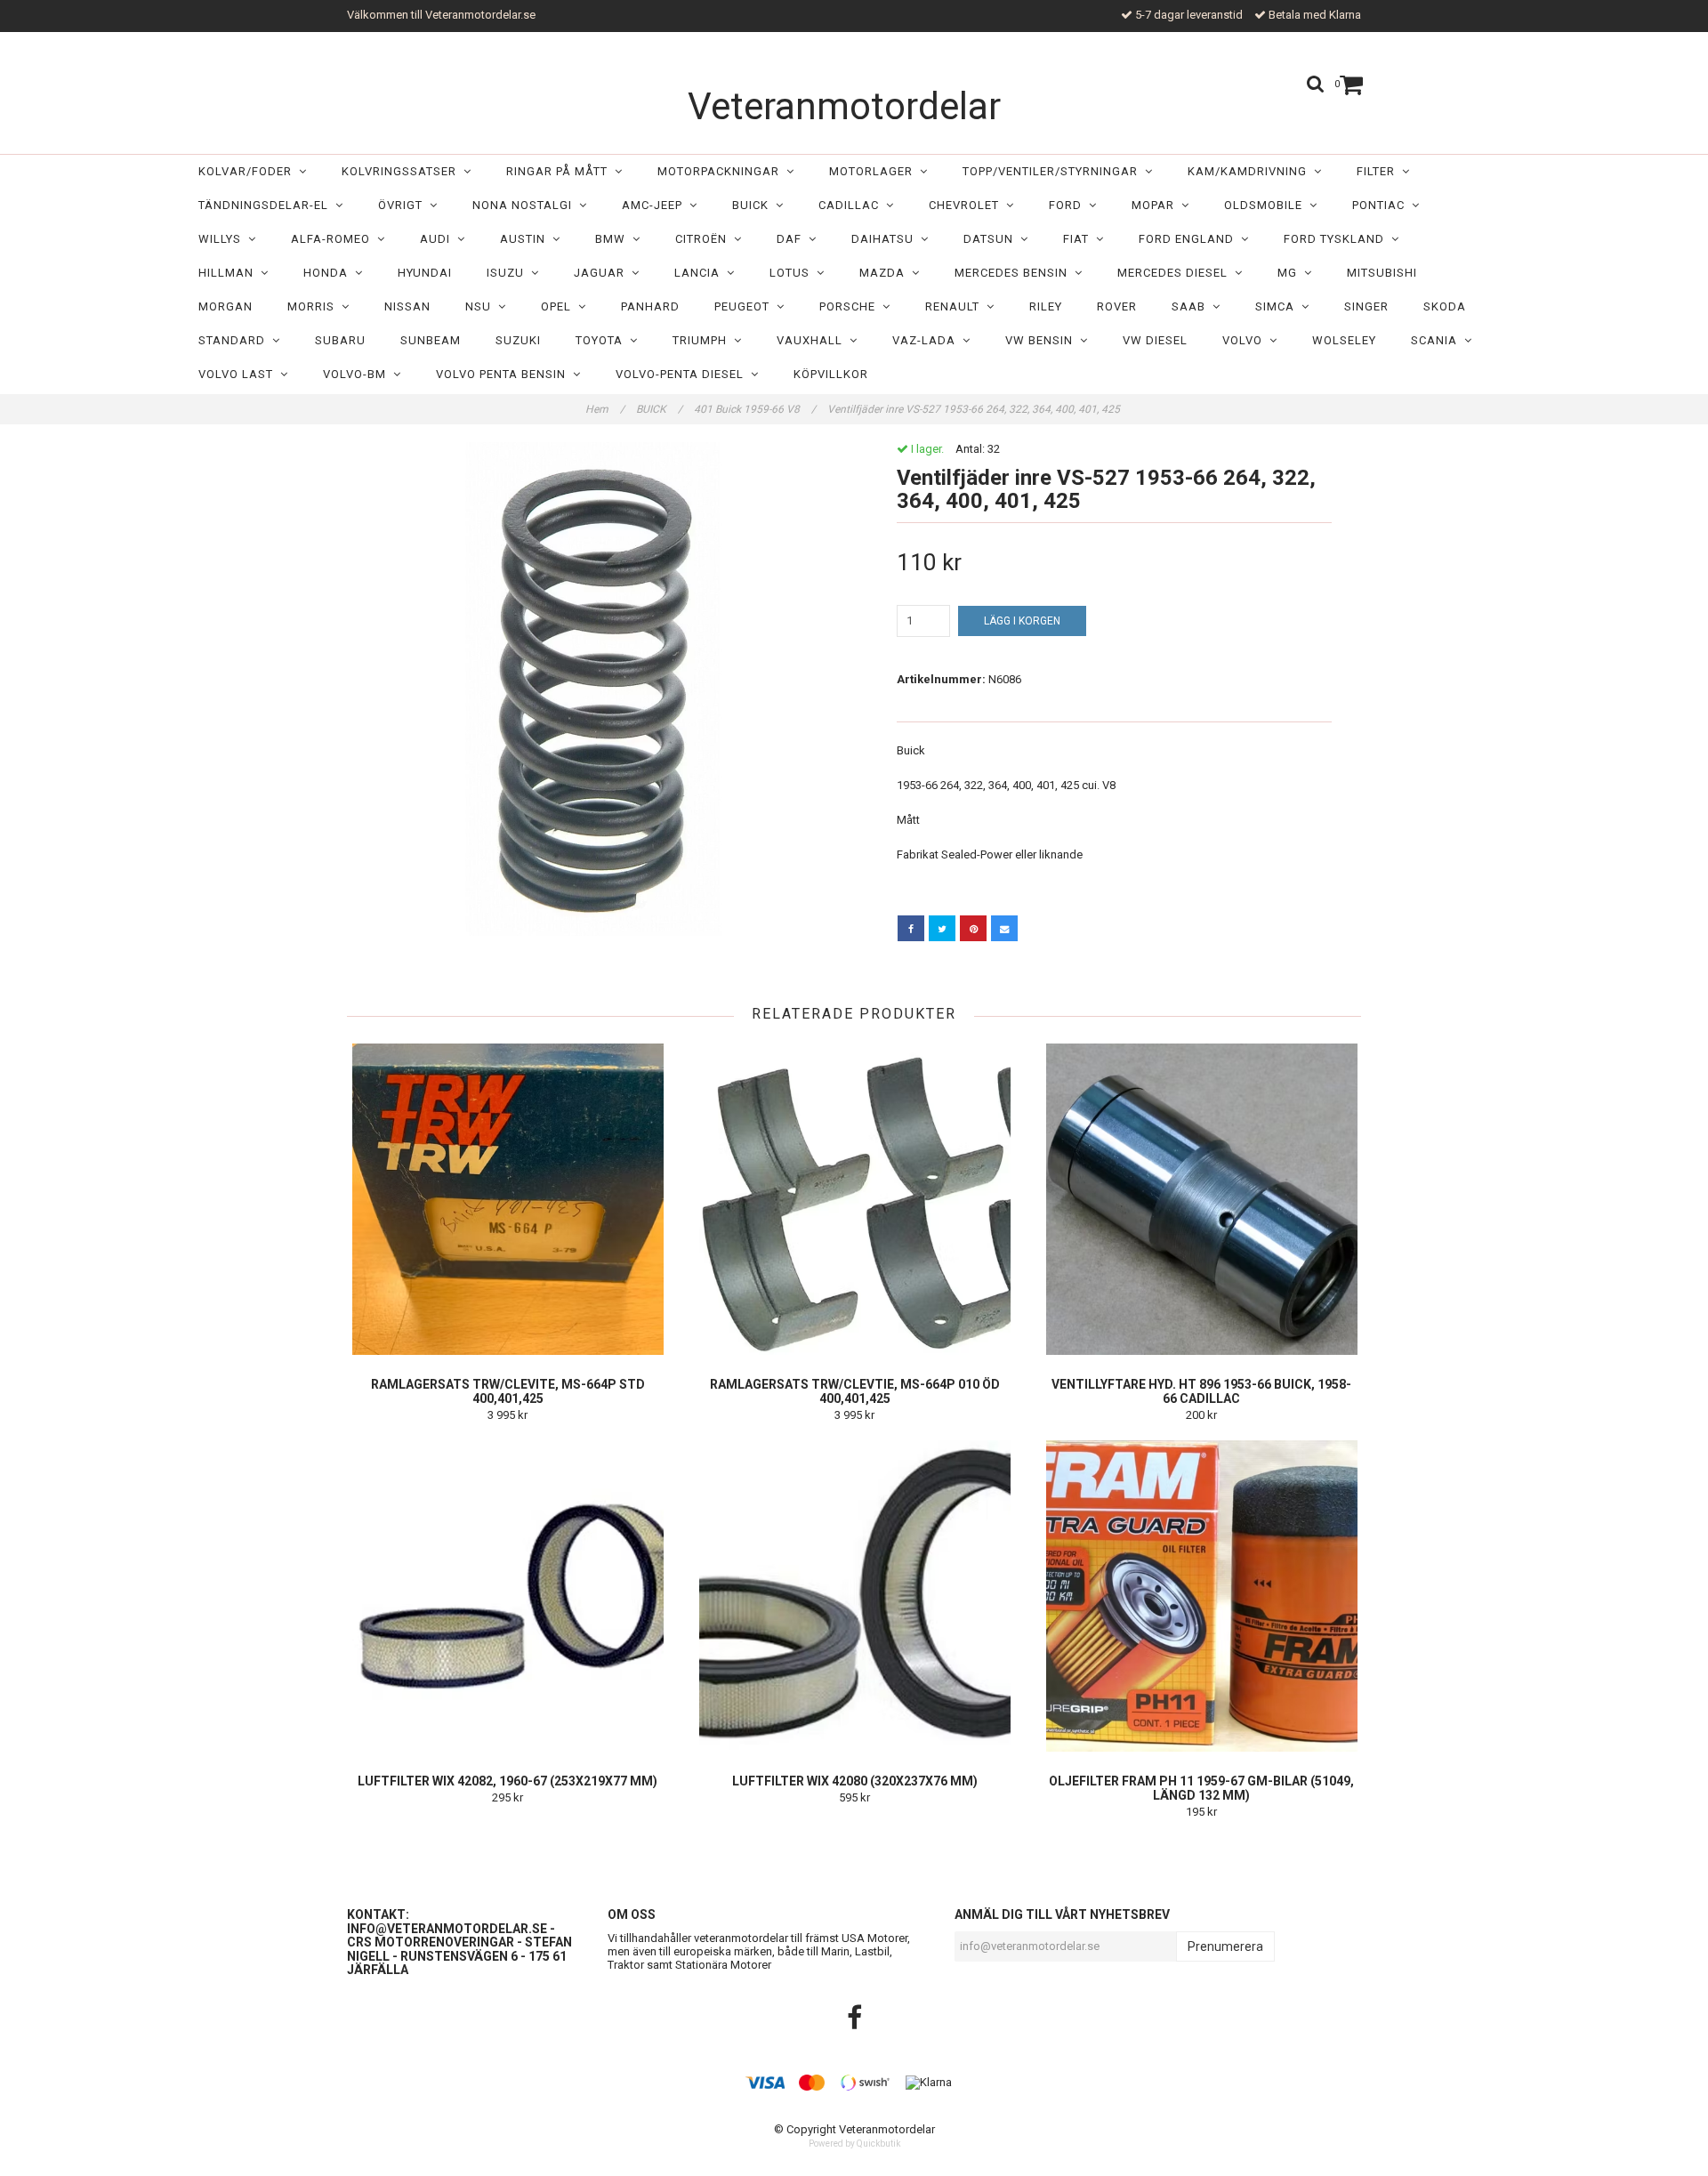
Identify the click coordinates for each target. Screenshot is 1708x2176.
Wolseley (1344, 340)
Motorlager (874, 171)
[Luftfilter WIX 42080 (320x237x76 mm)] (854, 1596)
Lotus (793, 273)
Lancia (701, 273)
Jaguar (603, 273)
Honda (329, 273)
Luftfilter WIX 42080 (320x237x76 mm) (855, 1781)
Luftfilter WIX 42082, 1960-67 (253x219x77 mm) (508, 1781)
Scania (1438, 340)
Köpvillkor (831, 374)
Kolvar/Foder (249, 171)
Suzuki (518, 340)
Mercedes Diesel (1176, 273)
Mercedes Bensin (1015, 273)
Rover (1117, 306)
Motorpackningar (722, 171)
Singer (1366, 306)
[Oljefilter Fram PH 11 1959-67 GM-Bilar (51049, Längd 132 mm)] (1201, 1596)
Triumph (703, 340)
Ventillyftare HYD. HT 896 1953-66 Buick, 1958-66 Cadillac (1201, 1391)
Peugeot (745, 306)
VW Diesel (1155, 340)
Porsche (851, 306)
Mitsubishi (1382, 273)
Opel (560, 306)
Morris (314, 306)
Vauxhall (813, 340)
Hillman (230, 273)
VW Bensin (1043, 340)
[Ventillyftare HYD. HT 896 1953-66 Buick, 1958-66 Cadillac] (1201, 1199)
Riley (1046, 306)
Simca (1278, 306)
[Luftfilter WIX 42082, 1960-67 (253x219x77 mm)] (508, 1596)
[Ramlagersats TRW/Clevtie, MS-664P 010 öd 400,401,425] (854, 1199)
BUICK (754, 205)
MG (1291, 273)
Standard (235, 340)
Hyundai (425, 273)
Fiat (1080, 239)
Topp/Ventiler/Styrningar (1054, 171)
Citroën (705, 239)
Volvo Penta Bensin (504, 374)
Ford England (1190, 239)
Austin (526, 239)
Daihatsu (886, 239)
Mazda (886, 273)
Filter (1379, 171)
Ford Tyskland (1337, 239)
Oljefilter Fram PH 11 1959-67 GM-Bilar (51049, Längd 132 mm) (1201, 1788)
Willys (223, 239)
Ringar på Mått (560, 171)
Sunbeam (431, 340)
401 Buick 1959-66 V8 (755, 409)
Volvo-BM (358, 374)
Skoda (1445, 306)
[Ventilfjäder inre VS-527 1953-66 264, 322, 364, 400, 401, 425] (594, 689)
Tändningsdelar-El (267, 205)
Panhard (650, 306)
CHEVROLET (967, 205)
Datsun (992, 239)
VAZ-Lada (927, 340)
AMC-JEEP (656, 205)
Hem (605, 409)
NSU (482, 306)
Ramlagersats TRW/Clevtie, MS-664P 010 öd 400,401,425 (855, 1391)
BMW (614, 239)
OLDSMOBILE (1267, 205)
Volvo (1246, 340)
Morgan (226, 306)
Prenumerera (1225, 1946)
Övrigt (404, 205)
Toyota (603, 340)
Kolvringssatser (403, 171)
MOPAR (1156, 205)
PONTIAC (1382, 205)
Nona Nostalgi (526, 205)
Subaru (340, 340)
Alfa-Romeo (334, 239)
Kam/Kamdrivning (1251, 171)
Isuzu (509, 273)
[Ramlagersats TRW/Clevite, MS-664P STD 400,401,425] (508, 1199)
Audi (439, 239)
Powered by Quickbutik (854, 2144)
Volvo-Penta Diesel (683, 374)
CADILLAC (852, 205)
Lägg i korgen (1022, 621)
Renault (956, 306)
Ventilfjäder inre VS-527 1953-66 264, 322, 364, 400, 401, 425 (975, 409)
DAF (793, 239)
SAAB (1192, 306)
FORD (1069, 205)
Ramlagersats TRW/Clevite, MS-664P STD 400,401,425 (508, 1391)
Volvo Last (239, 374)
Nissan (407, 306)
